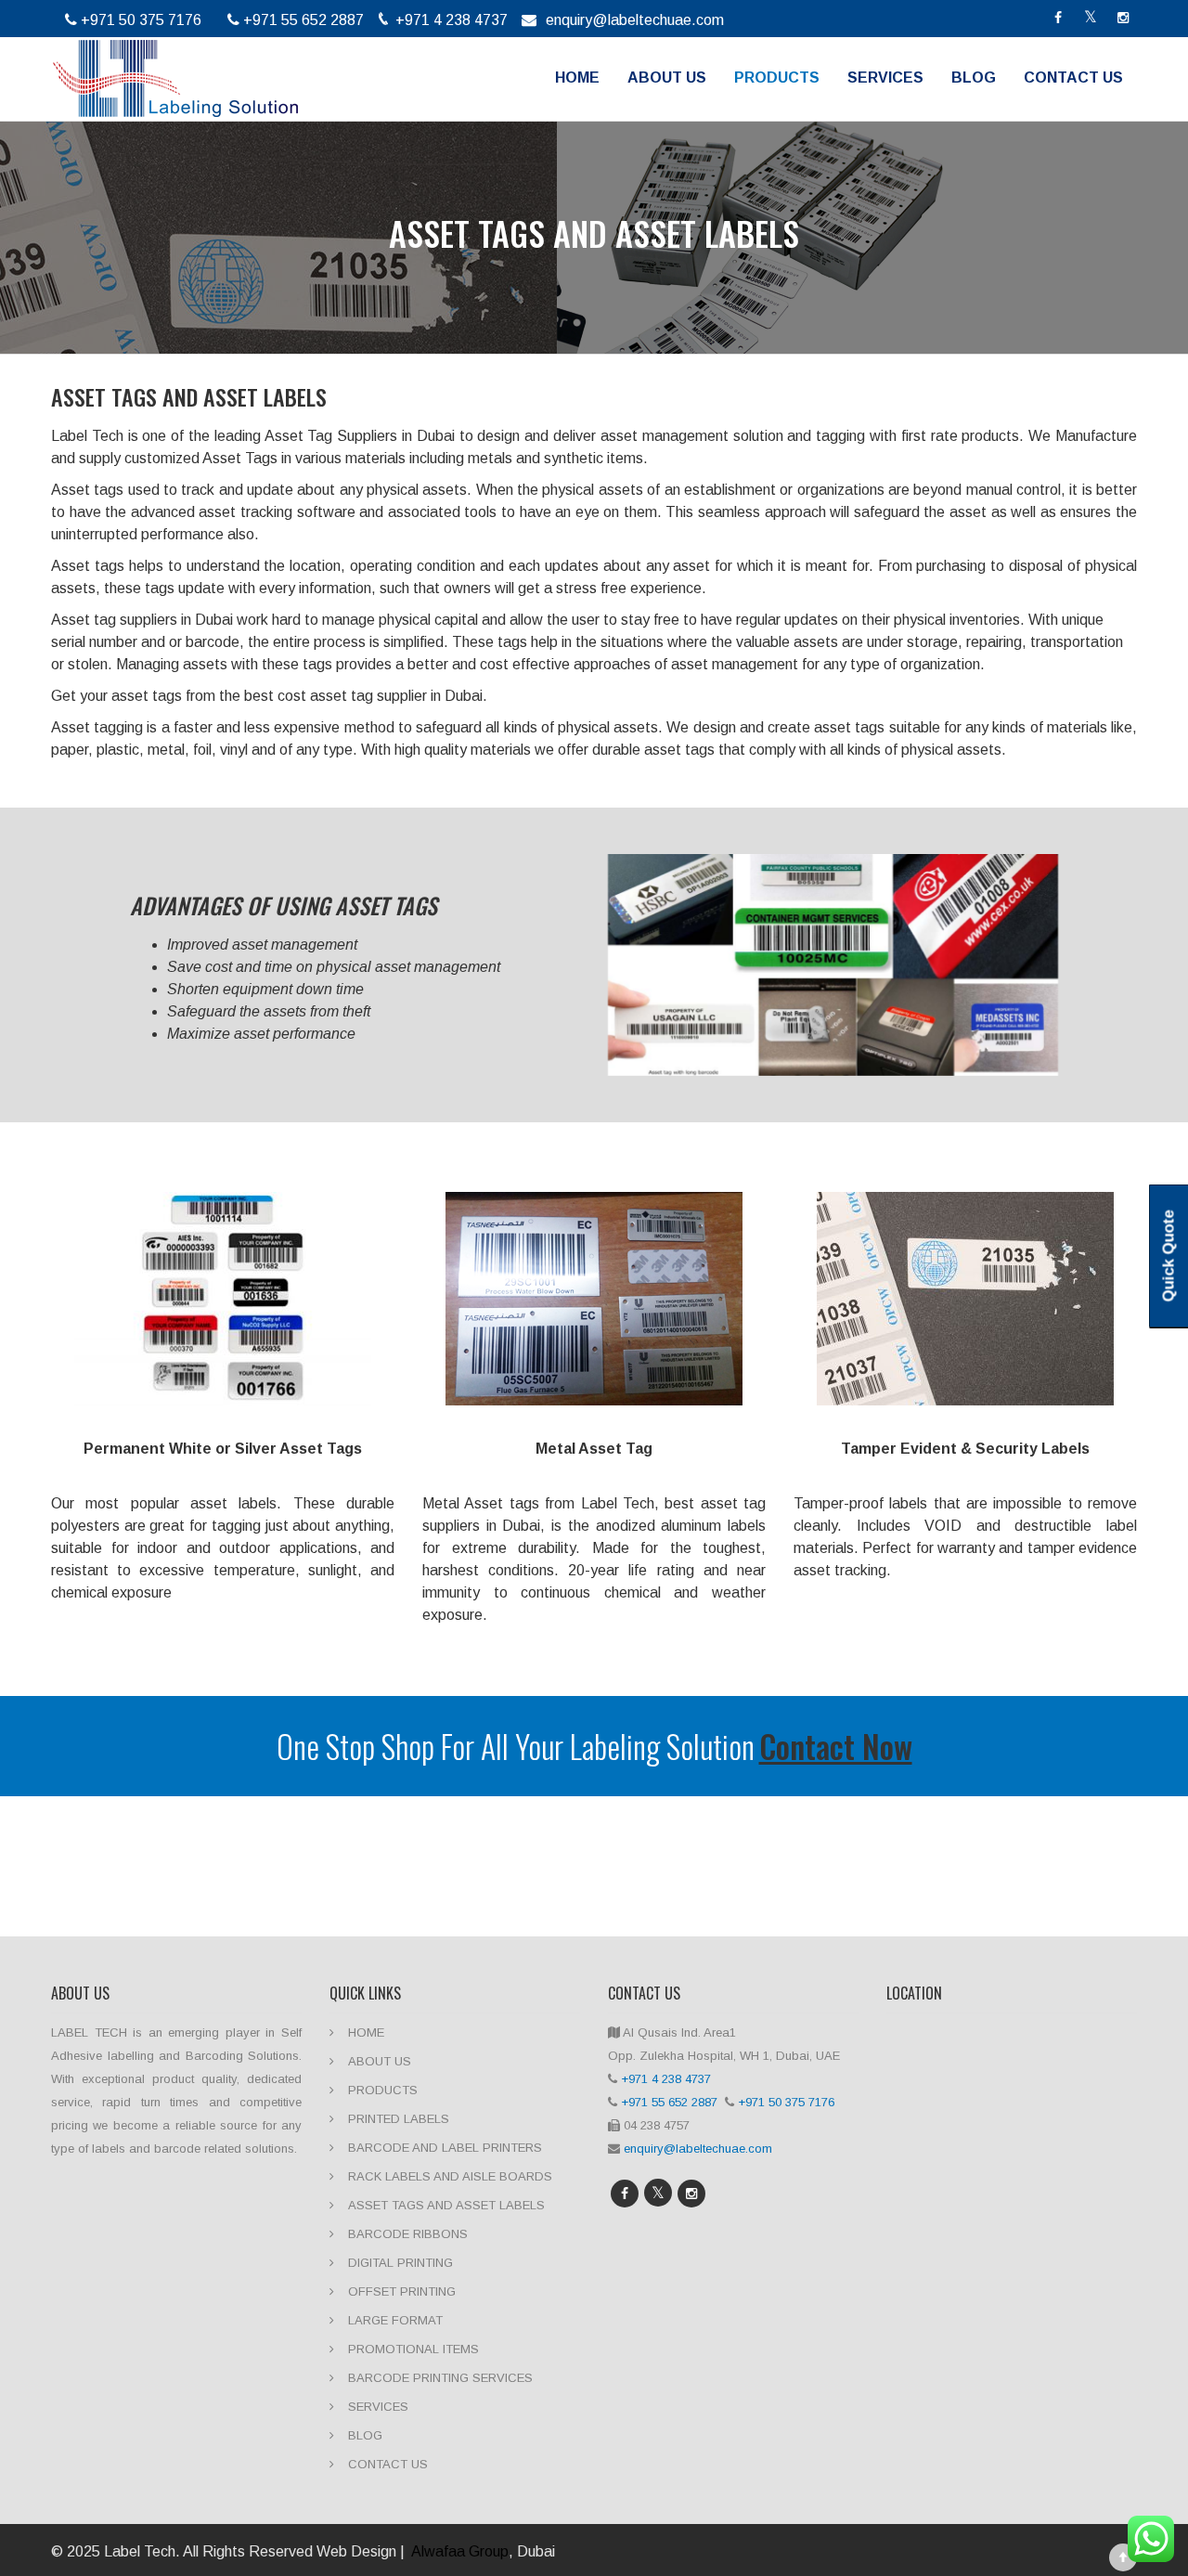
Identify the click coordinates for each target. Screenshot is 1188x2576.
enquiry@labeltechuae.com (635, 20)
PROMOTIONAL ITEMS (413, 2349)
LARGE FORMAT (395, 2320)
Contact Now (836, 1746)
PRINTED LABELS (399, 2119)
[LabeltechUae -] (175, 74)
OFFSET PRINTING (402, 2291)
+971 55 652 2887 (671, 2102)
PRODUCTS (777, 78)
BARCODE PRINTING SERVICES (440, 2378)
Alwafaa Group (460, 2551)
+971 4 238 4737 (666, 2079)
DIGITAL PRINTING (400, 2263)
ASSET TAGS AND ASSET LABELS (446, 2205)
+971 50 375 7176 (788, 2102)
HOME (577, 78)
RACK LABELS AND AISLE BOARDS (450, 2176)
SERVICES (885, 78)
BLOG (974, 78)
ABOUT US (667, 78)
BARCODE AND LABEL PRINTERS (445, 2148)
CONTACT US (1073, 78)
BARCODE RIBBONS (408, 2234)
